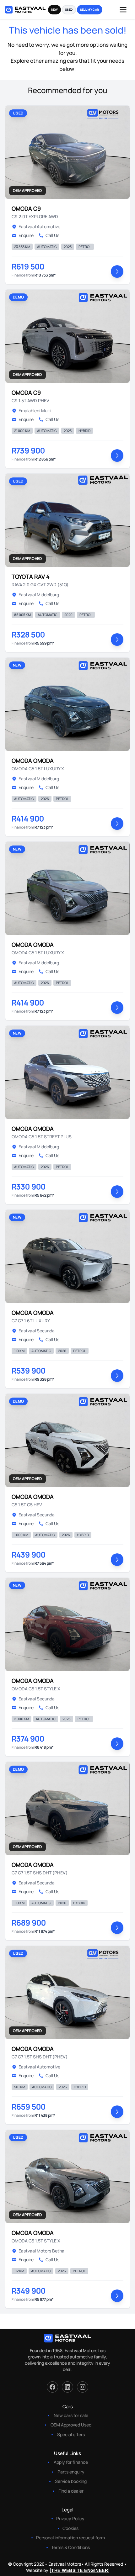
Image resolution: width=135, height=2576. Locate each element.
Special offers (71, 2434)
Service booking (71, 2481)
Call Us (52, 235)
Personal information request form (70, 2538)
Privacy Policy (70, 2518)
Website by (67, 2570)
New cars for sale (71, 2415)
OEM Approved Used (71, 2425)
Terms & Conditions (70, 2547)
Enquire (26, 235)
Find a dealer (71, 2491)
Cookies (70, 2528)
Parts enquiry (71, 2472)
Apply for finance (71, 2462)
